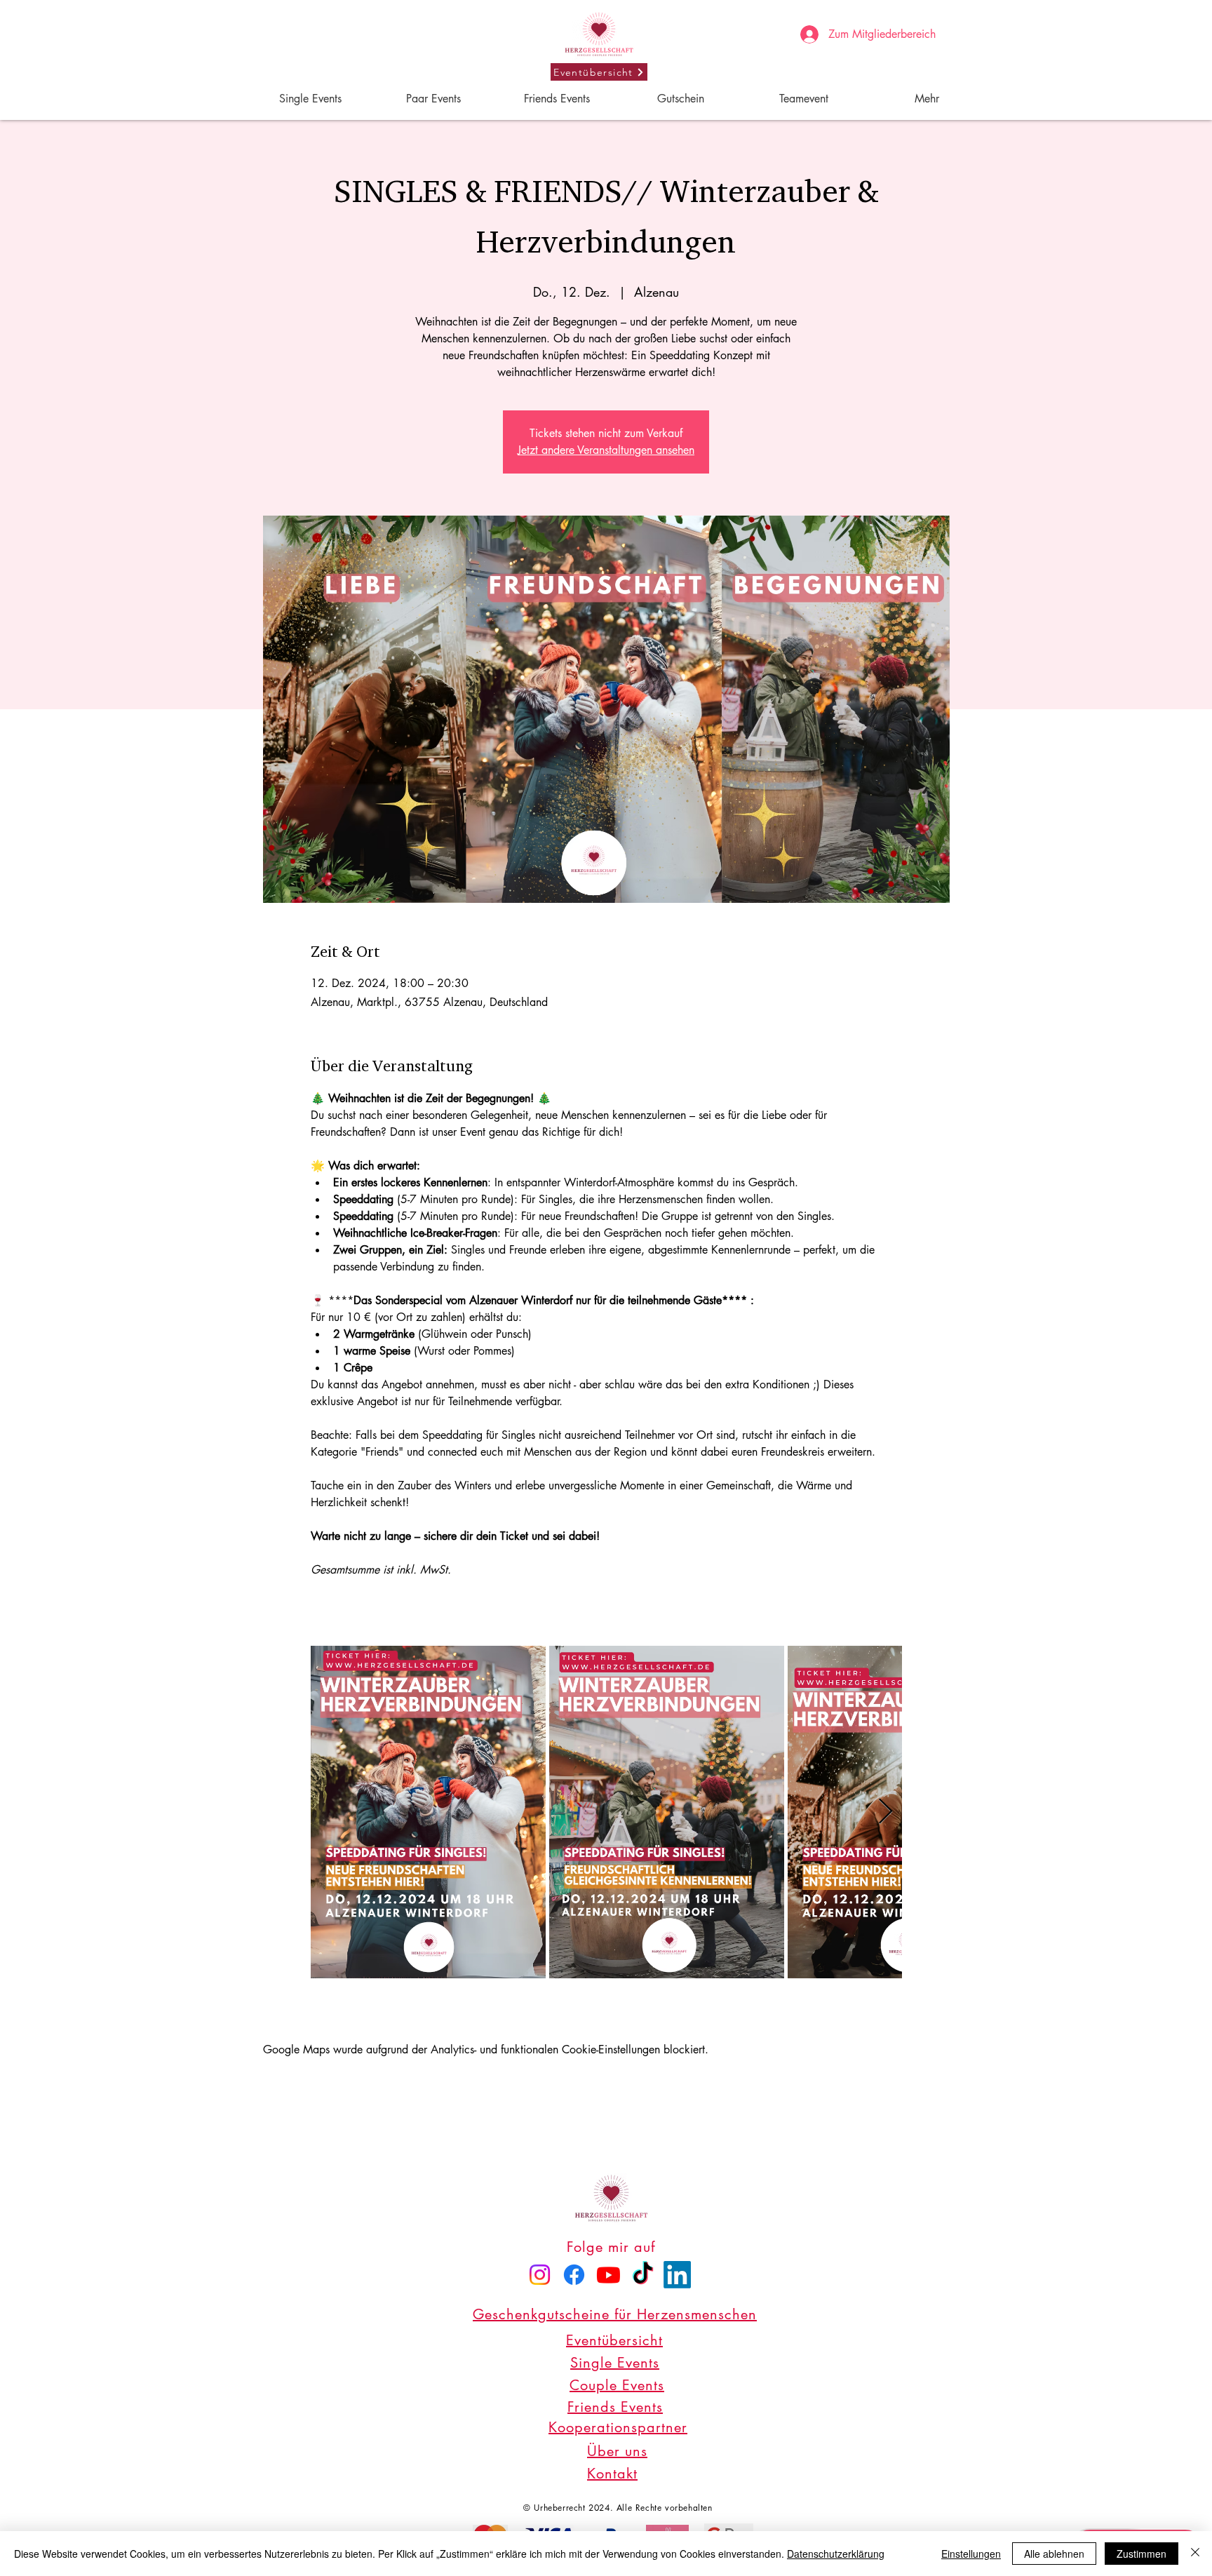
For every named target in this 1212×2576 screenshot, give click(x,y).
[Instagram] (540, 2275)
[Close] (1195, 2554)
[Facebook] (574, 2275)
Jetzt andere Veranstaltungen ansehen (606, 450)
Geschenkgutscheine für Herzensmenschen (615, 2314)
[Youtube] (608, 2275)
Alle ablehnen (1054, 2554)
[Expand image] (428, 1812)
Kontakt (612, 2474)
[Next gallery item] (886, 1812)
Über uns (617, 2451)
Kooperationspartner (618, 2427)
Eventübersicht (614, 2340)
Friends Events (615, 2407)
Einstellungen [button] (971, 2554)
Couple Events (617, 2385)
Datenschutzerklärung (836, 2554)
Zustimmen (1142, 2554)
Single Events (615, 2363)
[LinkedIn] (677, 2275)
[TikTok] (643, 2275)
